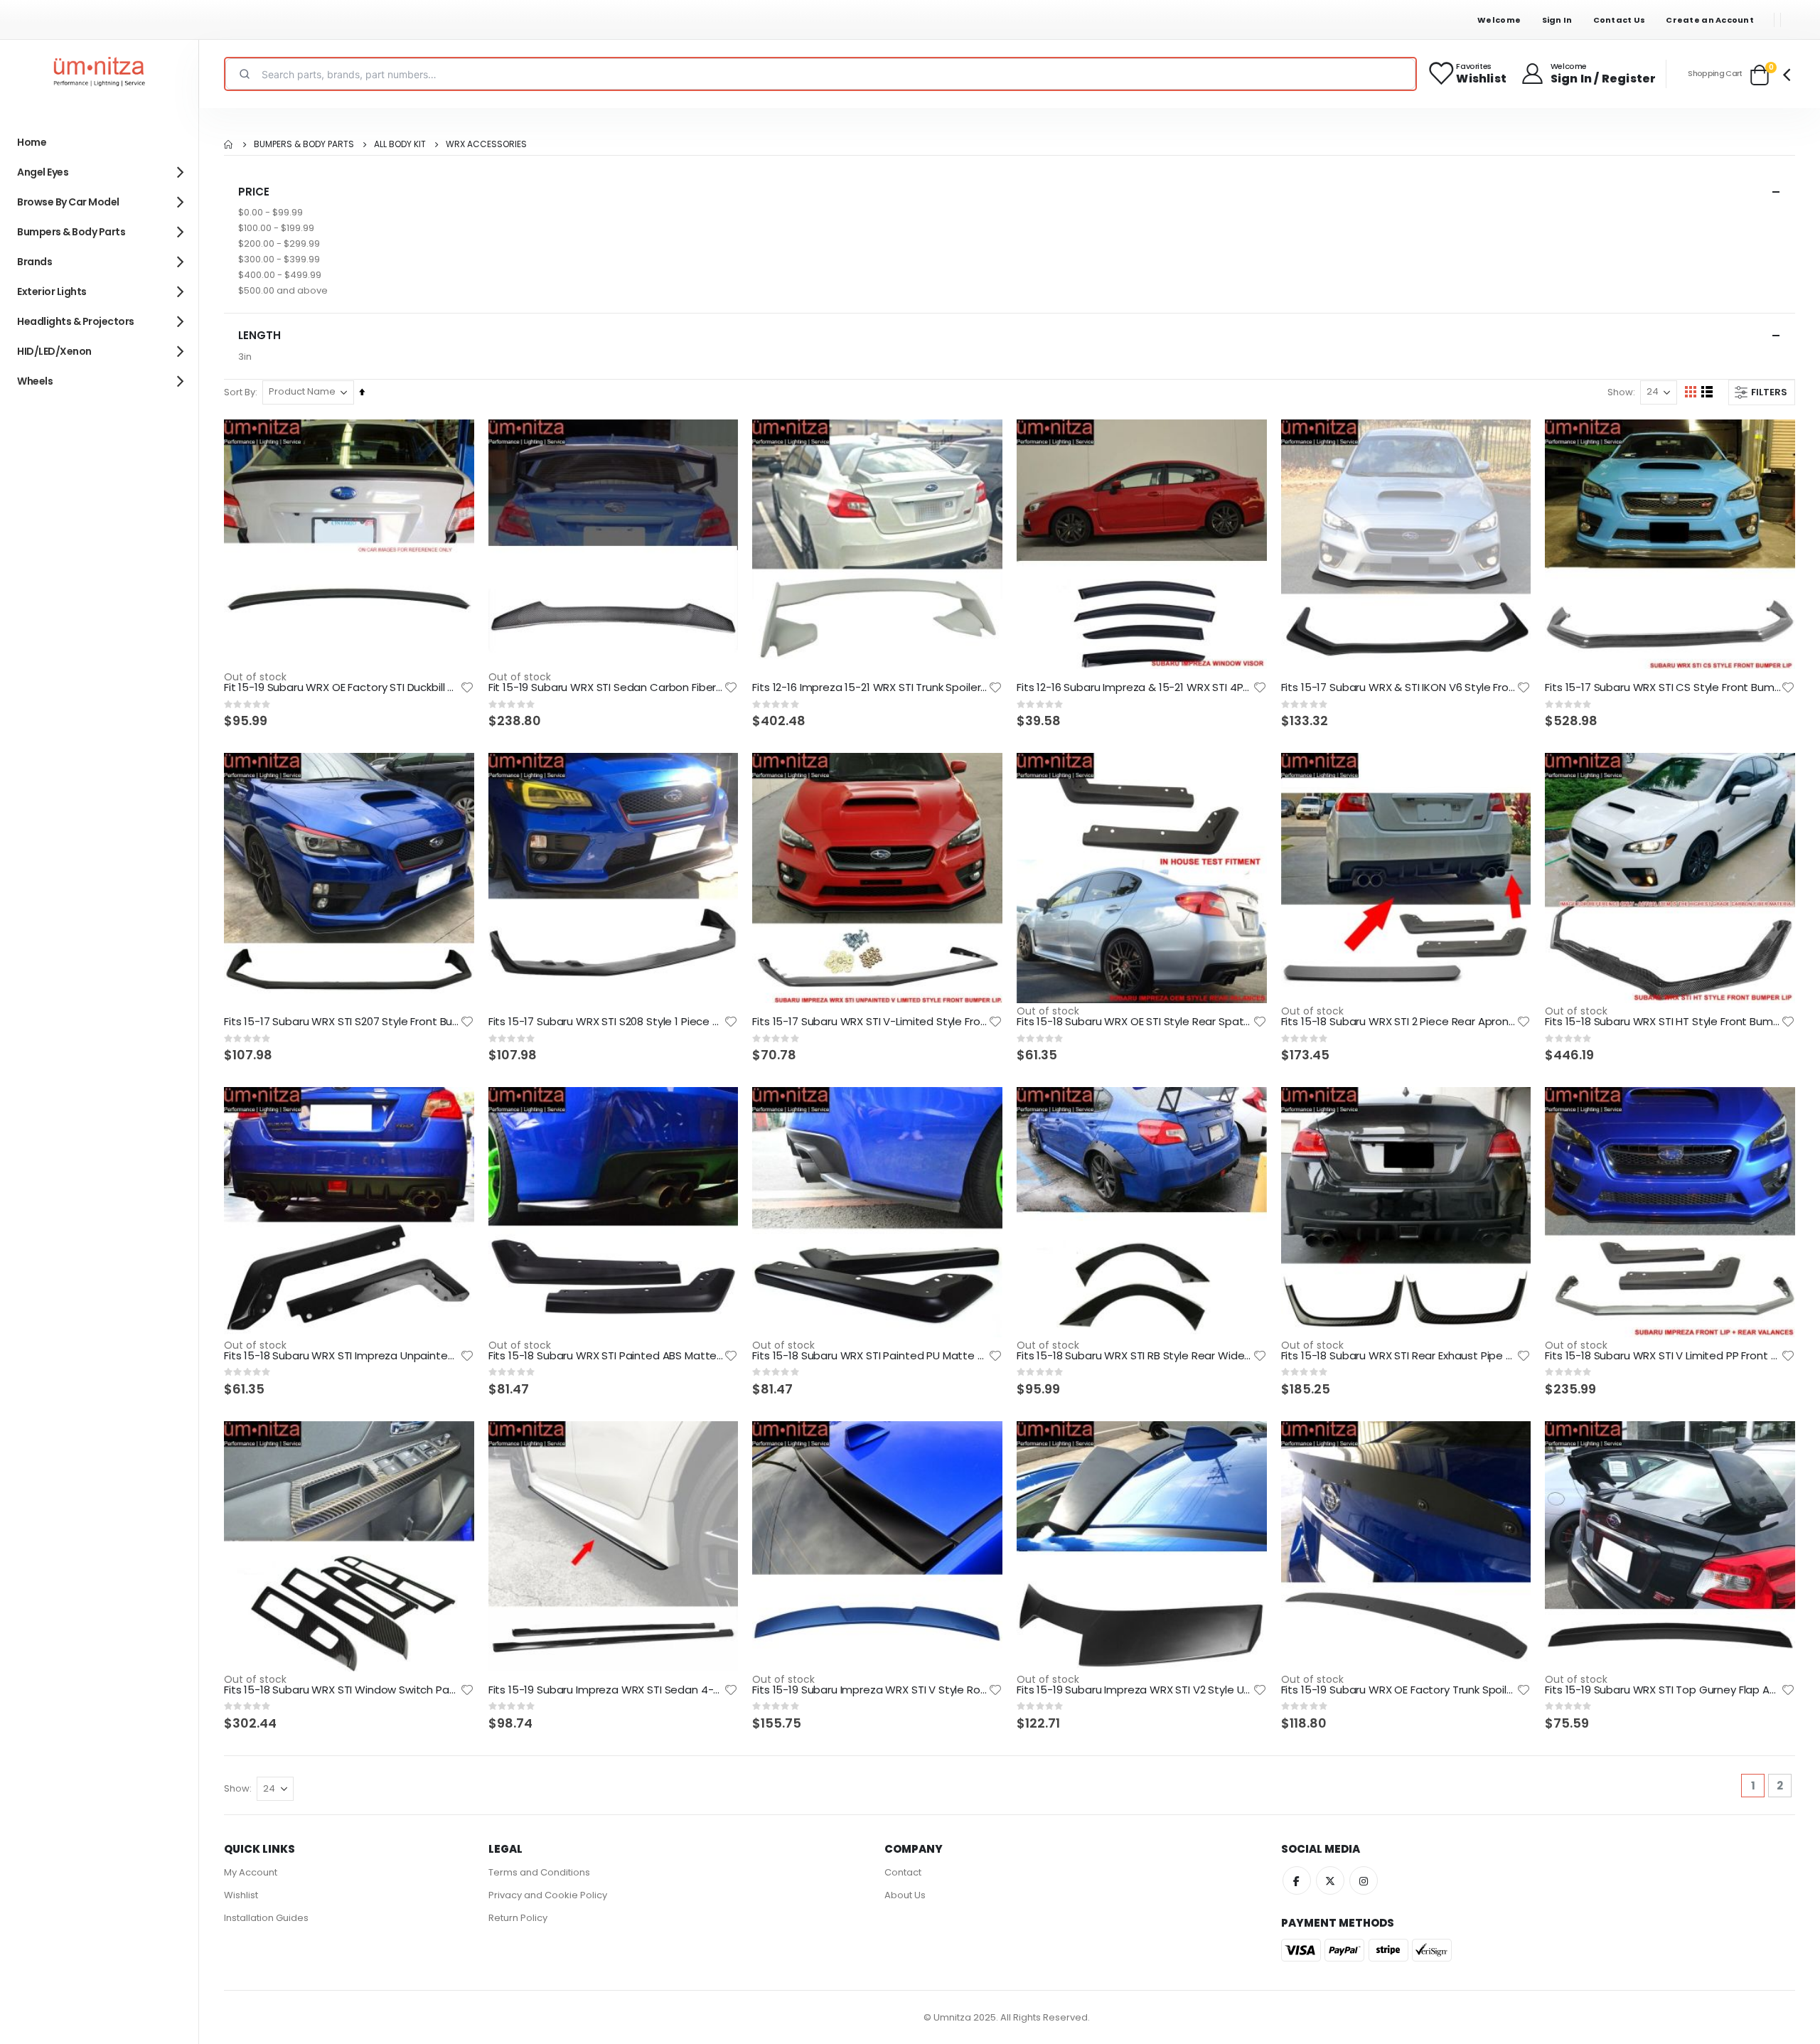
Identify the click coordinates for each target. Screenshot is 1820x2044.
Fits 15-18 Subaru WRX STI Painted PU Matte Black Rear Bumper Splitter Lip (870, 1356)
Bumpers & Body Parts (304, 144)
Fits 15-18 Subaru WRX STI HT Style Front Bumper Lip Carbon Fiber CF (1663, 1022)
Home (229, 144)
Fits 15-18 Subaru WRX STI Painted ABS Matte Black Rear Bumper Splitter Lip (606, 1356)
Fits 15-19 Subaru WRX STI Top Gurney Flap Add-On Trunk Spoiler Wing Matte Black (1663, 1690)
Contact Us (1620, 20)
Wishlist (241, 1895)
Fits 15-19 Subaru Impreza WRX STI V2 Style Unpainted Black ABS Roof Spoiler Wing (1135, 1690)
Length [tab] (259, 335)
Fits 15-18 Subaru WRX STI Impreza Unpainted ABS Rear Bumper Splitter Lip (342, 1356)
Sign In (1557, 20)
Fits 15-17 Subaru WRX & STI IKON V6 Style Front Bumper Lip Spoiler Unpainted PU (1399, 687)
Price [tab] (254, 192)
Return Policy (518, 1918)
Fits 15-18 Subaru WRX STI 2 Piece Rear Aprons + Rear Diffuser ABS (1399, 1022)
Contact (903, 1872)
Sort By (240, 392)
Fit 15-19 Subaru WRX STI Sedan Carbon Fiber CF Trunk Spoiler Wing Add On (606, 687)
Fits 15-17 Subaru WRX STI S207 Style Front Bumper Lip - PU (342, 1022)
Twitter (1330, 1880)
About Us (905, 1895)
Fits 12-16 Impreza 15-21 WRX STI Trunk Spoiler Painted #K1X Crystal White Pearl (870, 687)
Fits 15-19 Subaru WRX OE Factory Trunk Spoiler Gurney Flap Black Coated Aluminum (1399, 1690)
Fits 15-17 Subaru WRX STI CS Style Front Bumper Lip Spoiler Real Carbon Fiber (1663, 687)
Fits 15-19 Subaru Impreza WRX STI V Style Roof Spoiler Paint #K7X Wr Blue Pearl (870, 1690)
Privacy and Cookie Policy (548, 1895)
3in (245, 357)
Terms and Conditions (539, 1872)
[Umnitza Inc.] (100, 74)
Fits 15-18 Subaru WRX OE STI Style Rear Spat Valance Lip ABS (1135, 1022)
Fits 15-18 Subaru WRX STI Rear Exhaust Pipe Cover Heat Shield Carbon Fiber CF (1399, 1356)
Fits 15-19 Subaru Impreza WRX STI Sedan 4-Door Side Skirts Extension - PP (606, 1690)
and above (283, 290)
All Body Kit (400, 144)
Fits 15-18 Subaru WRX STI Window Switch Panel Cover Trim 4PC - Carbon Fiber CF (342, 1690)
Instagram (1364, 1880)
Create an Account (1710, 20)
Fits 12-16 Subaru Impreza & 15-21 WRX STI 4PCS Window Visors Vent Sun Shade (1135, 687)
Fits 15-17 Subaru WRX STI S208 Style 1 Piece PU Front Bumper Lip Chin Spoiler (606, 1022)
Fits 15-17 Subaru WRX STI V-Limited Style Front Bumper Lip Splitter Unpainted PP (870, 1022)
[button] (467, 687)
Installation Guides (266, 1918)
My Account (251, 1872)
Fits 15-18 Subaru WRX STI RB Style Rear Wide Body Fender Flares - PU (1135, 1356)
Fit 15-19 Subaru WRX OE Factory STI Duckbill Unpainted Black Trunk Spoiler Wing (342, 687)
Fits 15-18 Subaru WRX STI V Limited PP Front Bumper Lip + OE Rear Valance (1663, 1356)
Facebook (1297, 1880)
